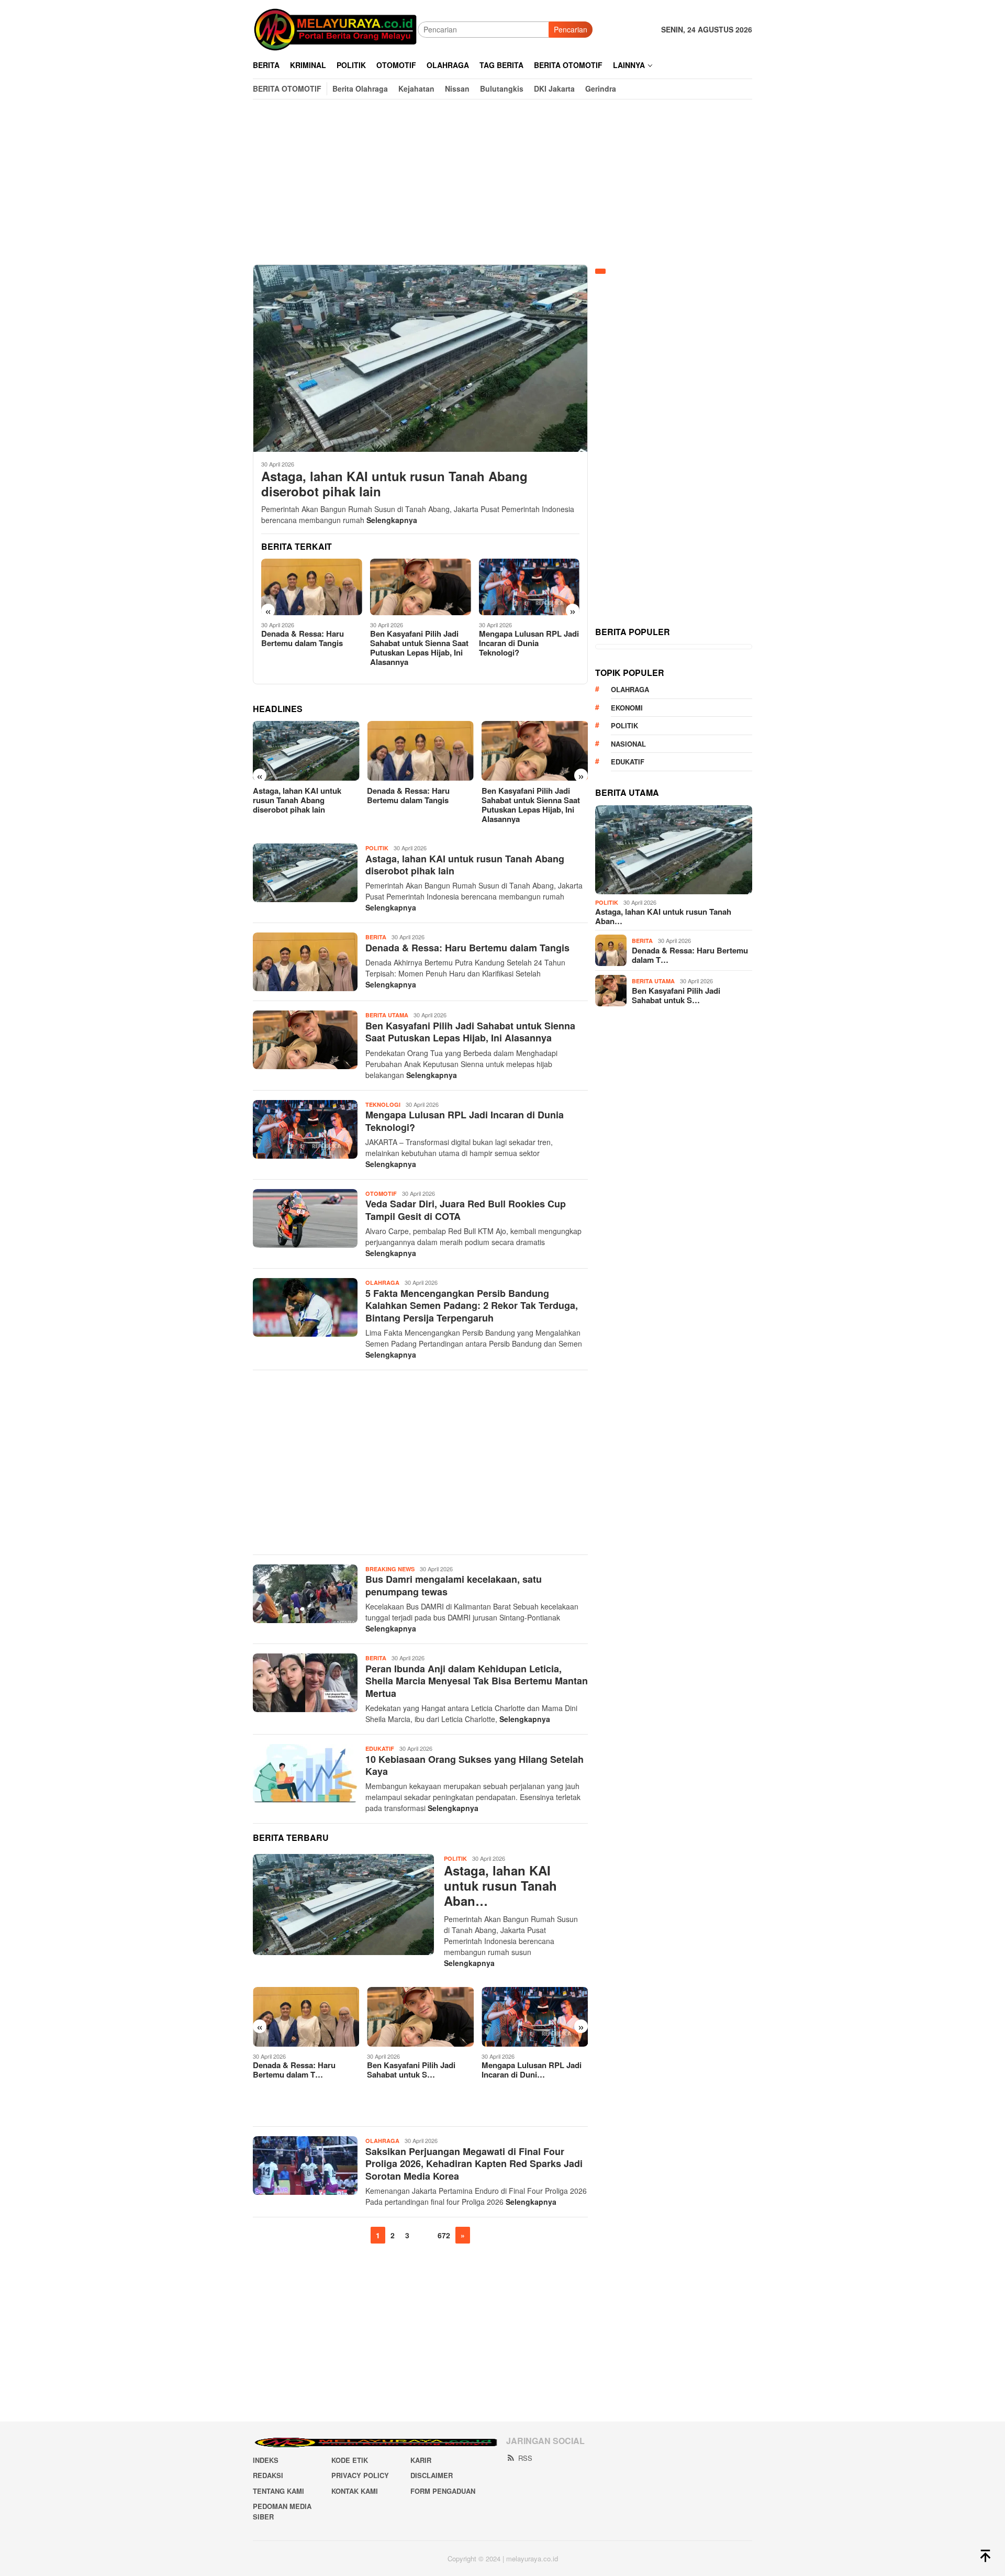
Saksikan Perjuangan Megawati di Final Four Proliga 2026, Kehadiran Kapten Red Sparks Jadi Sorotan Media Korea (474, 2164)
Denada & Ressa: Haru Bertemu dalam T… (294, 2070)
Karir (421, 2460)
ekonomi (627, 708)
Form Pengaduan (443, 2491)
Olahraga (382, 1283)
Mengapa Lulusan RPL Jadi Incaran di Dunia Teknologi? (529, 643)
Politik (377, 848)
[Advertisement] (502, 182)
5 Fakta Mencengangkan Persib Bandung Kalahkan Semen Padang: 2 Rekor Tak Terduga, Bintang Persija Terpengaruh (472, 1306)
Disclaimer (432, 2475)
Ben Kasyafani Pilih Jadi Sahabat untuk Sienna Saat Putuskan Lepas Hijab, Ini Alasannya (419, 648)
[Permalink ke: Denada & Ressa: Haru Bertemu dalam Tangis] (306, 2017)
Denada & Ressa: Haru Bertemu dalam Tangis (303, 638)
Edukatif (380, 1748)
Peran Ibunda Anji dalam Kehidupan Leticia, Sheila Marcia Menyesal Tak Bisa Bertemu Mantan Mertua (477, 1681)
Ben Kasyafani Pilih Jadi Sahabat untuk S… (411, 2070)
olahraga (630, 689)
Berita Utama (387, 1015)
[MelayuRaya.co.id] (335, 28)
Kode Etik (350, 2460)
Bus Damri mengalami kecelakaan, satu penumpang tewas (454, 1585)
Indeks (266, 2460)
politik (624, 725)
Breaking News (390, 1569)
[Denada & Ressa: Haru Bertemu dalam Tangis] (312, 587)
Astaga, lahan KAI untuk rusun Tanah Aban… (500, 1885)
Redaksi (268, 2475)
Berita (376, 937)
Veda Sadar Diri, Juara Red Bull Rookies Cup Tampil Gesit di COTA (466, 1210)
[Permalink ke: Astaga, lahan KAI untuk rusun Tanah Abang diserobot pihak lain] (343, 1905)
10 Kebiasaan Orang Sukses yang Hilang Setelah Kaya (474, 1765)
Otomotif (381, 1193)
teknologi (383, 1104)
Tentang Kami (278, 2491)
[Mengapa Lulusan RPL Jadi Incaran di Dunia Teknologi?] (529, 587)
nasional (628, 744)
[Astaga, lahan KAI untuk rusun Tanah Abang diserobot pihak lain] (420, 358)
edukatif (628, 762)
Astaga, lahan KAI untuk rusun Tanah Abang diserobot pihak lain (394, 484)
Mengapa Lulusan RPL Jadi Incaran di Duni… (532, 2070)
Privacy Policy (360, 2475)
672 (444, 2235)
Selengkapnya (392, 520)
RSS (525, 2458)
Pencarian (571, 29)
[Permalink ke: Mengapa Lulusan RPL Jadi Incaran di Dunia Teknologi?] (535, 2017)
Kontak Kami (355, 2491)
